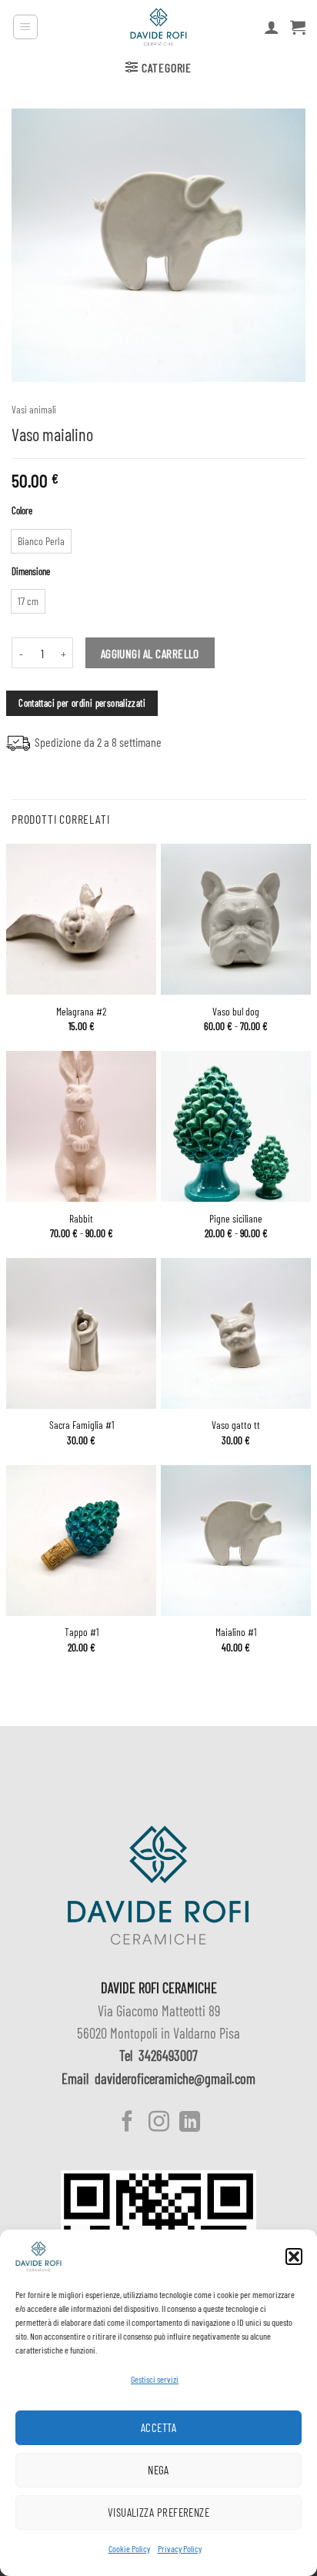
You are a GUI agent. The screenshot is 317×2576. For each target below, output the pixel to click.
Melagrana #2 (81, 1011)
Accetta (158, 2427)
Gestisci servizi (155, 2379)
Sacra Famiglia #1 (82, 1425)
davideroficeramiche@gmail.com (175, 2079)
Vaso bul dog (236, 1011)
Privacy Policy (180, 2548)
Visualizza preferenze (158, 2512)
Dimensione (31, 572)
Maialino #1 (236, 1632)
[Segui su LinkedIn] (190, 2123)
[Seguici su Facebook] (127, 2123)
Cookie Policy (129, 2548)
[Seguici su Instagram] (158, 2123)
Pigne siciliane (236, 1218)
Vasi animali (34, 409)
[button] (294, 2257)
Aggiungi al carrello (150, 653)
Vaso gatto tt (236, 1425)
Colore (22, 511)
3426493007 (168, 2056)
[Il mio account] (272, 27)
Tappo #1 (82, 1632)
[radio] (41, 541)
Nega (158, 2470)
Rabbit (81, 1218)
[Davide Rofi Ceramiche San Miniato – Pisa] (158, 27)
